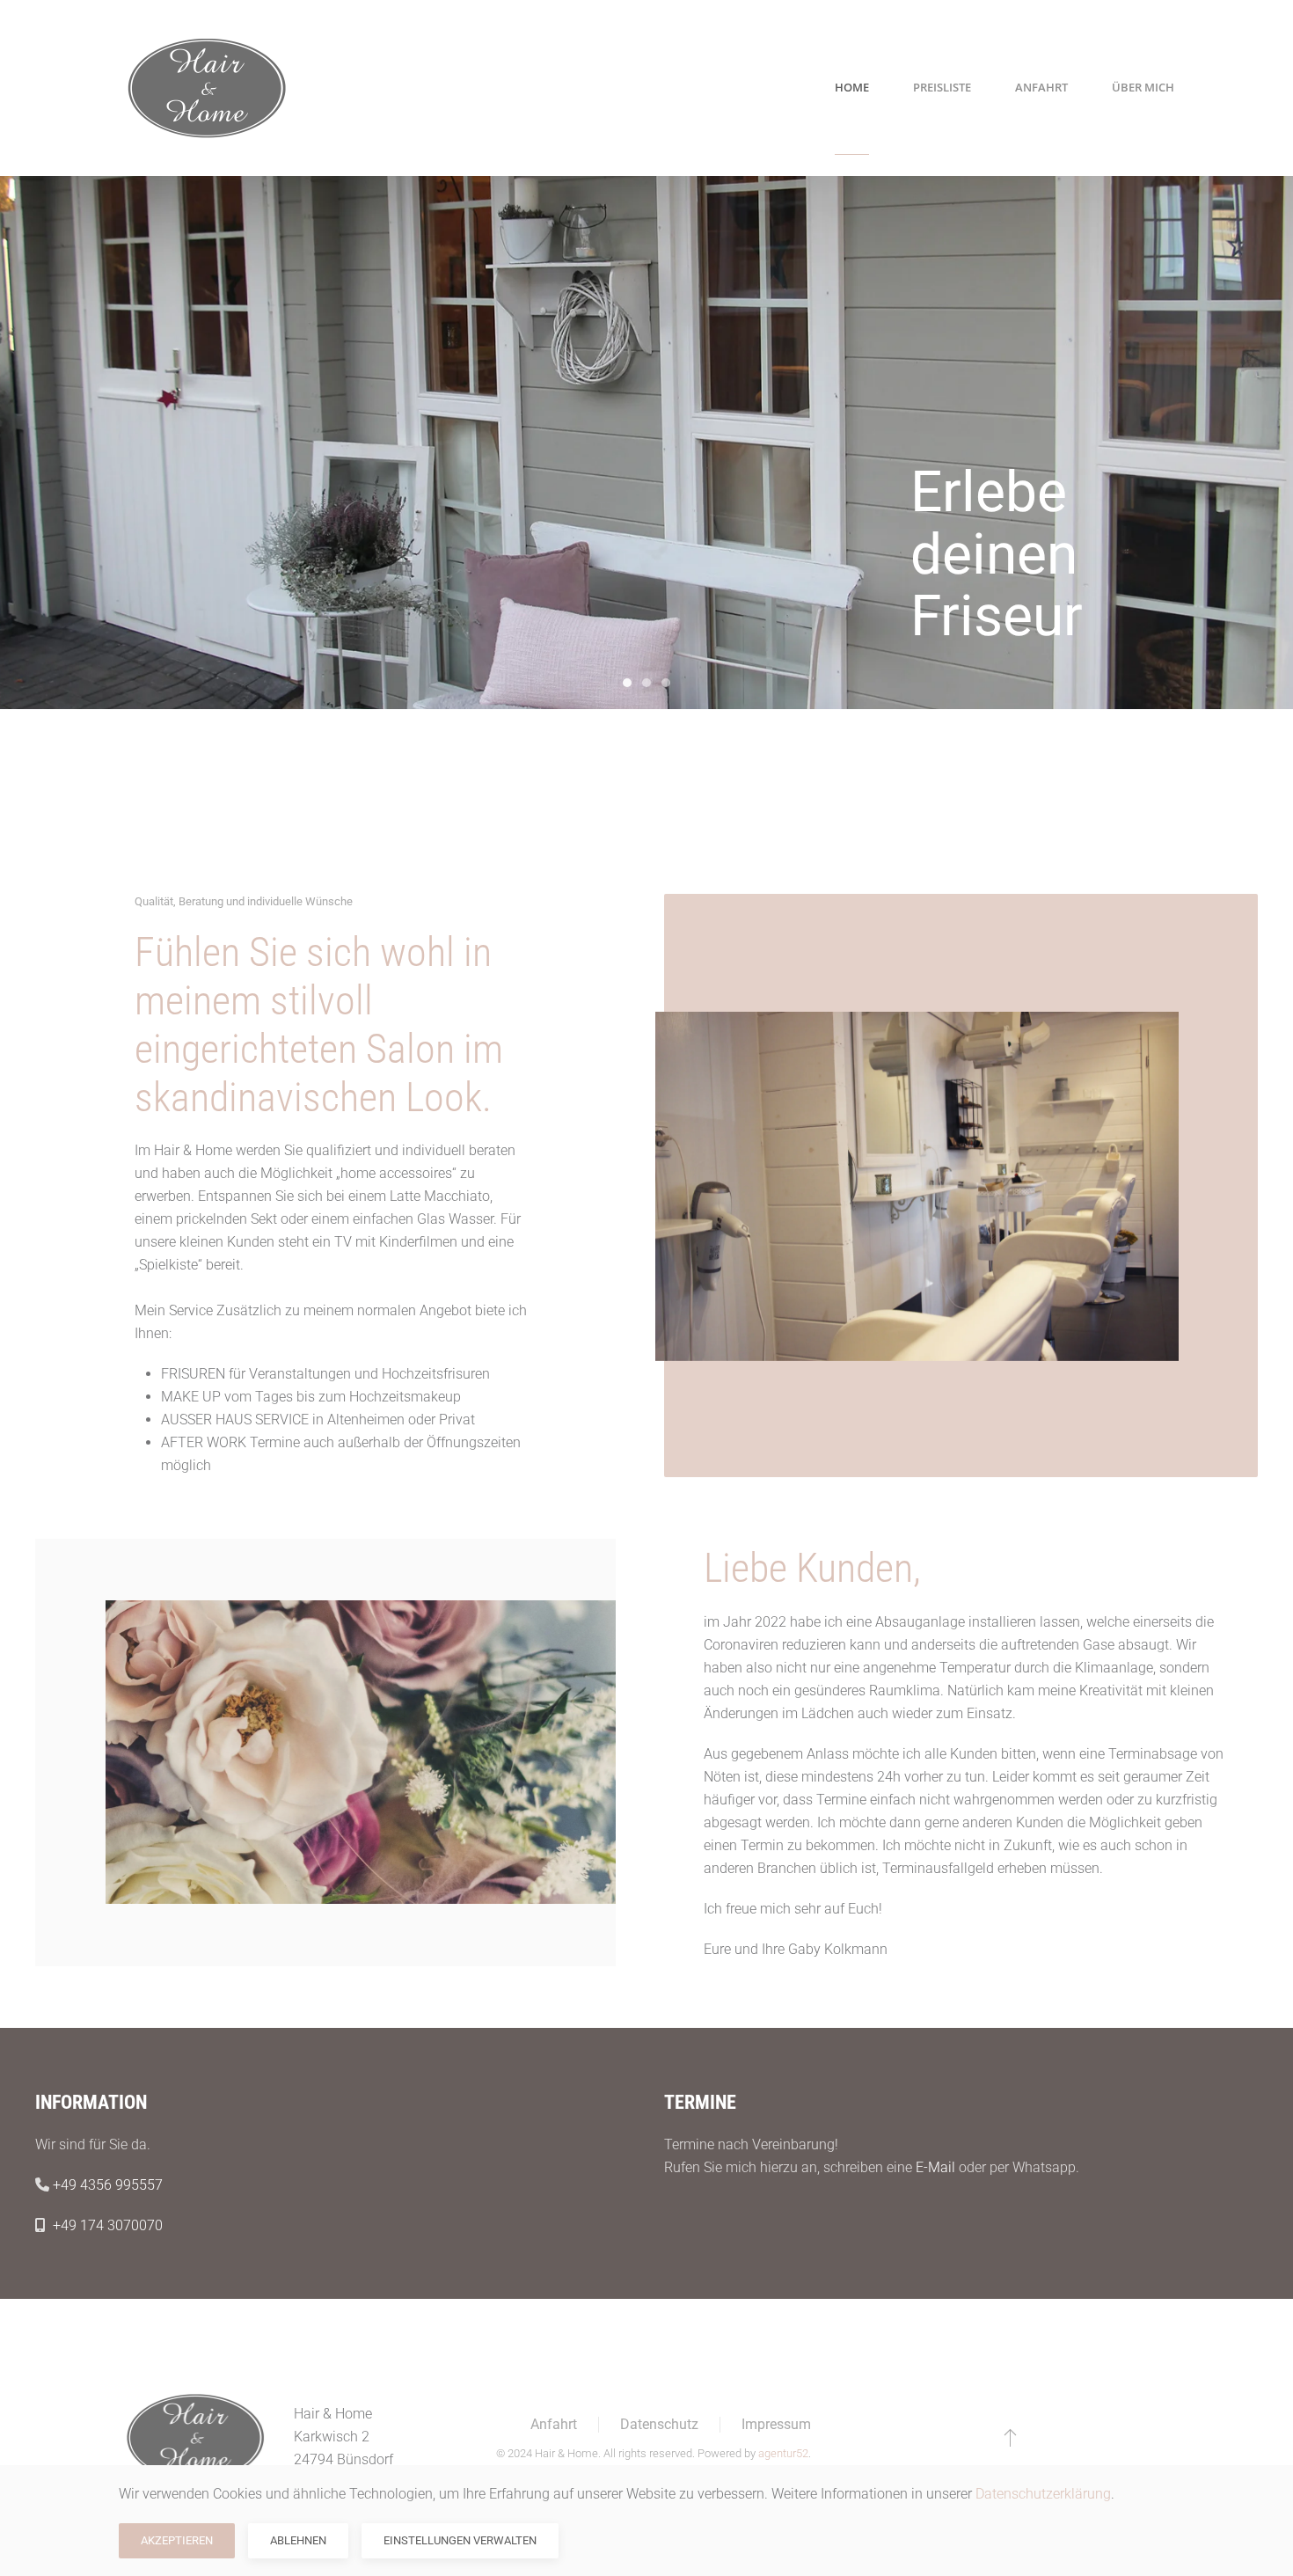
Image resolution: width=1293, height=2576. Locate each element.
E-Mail (935, 2167)
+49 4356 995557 (108, 2185)
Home (852, 87)
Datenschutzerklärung (1043, 2494)
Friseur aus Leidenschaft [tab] (666, 683)
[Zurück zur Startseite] (207, 88)
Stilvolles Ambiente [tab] (646, 683)
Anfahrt (1041, 87)
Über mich (1143, 87)
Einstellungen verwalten (460, 2540)
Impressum (776, 2424)
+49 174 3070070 (108, 2225)
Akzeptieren (177, 2540)
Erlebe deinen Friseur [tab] (627, 683)
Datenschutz (659, 2424)
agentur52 (783, 2453)
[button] (1010, 2437)
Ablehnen (298, 2540)
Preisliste (942, 87)
